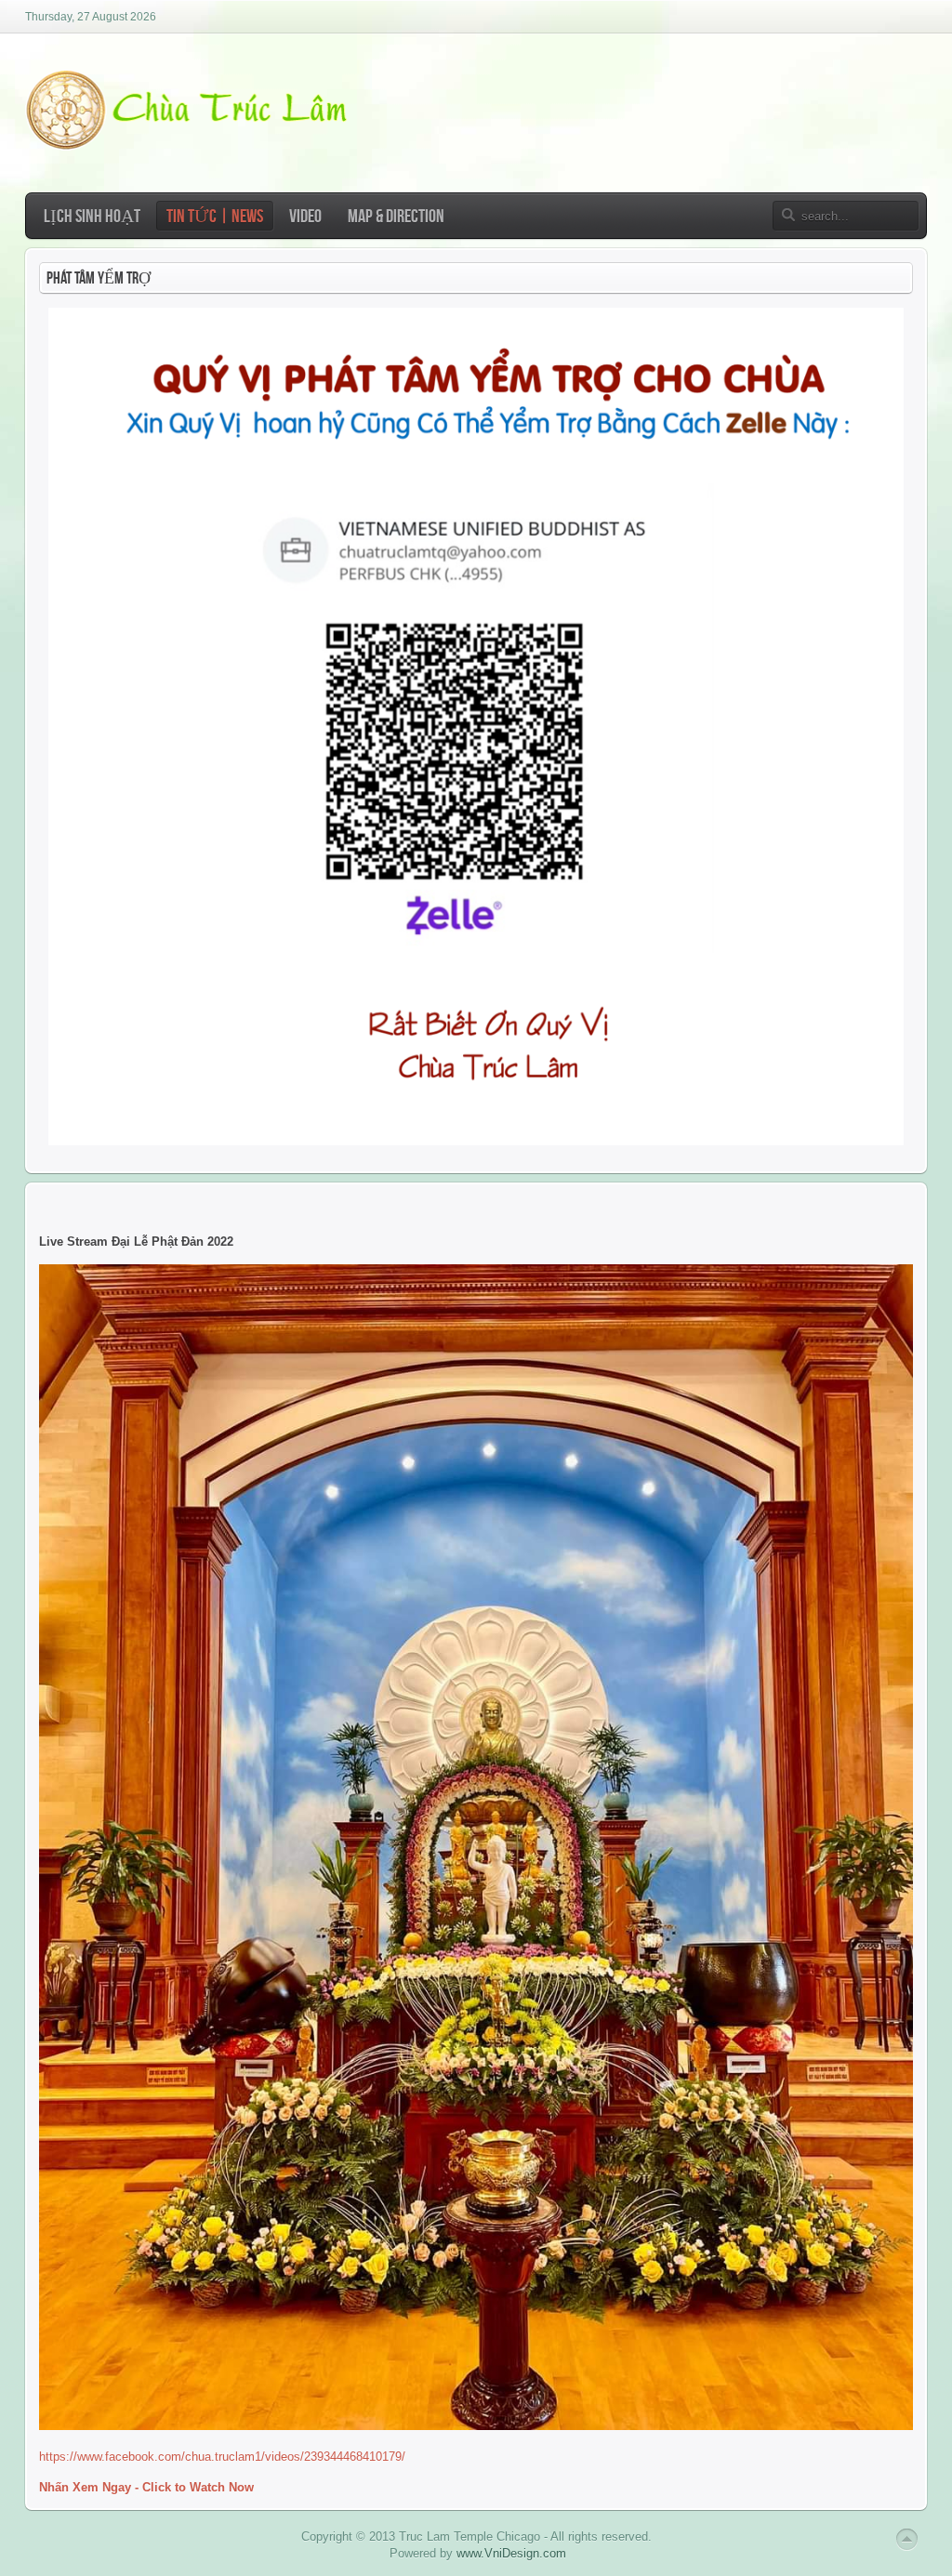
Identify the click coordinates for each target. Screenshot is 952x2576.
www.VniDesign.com (511, 2553)
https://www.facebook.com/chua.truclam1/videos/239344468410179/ (222, 2457)
